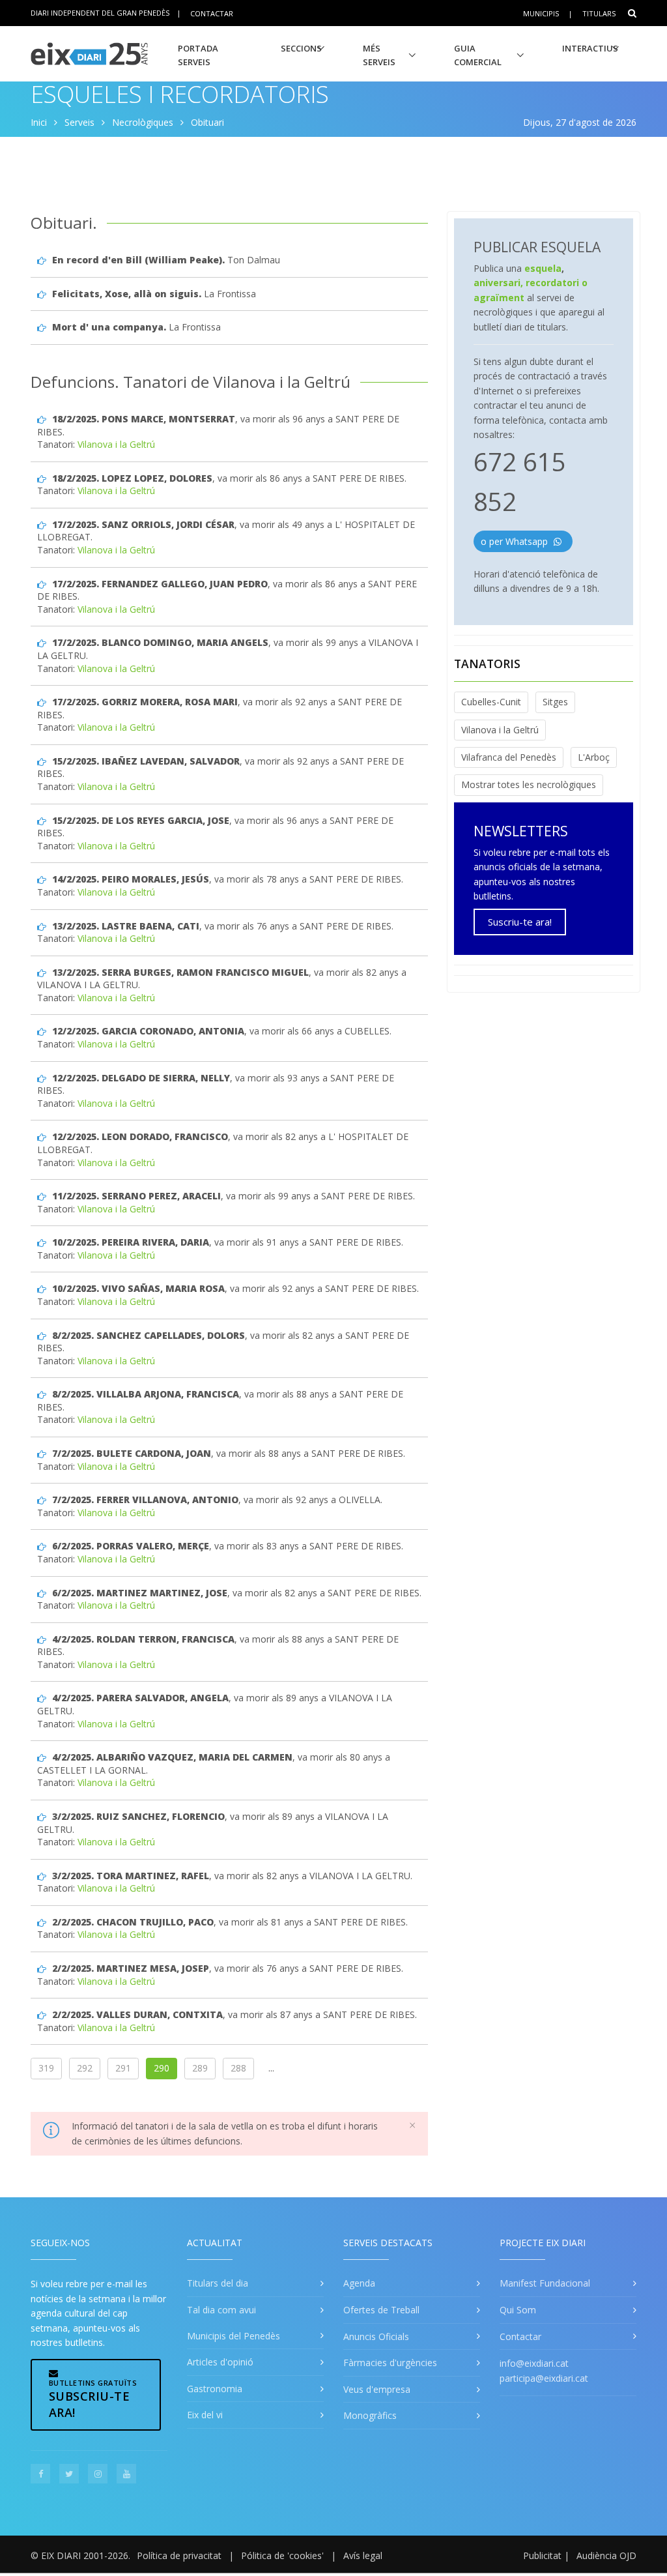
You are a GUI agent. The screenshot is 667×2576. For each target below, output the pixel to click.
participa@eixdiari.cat (544, 2378)
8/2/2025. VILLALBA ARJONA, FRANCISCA (146, 1394)
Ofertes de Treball (381, 2310)
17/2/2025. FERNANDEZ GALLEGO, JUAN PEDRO (160, 584)
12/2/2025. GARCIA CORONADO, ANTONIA (148, 1031)
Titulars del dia (218, 2283)
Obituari (207, 122)
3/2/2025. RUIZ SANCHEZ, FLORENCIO (138, 1816)
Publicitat (542, 2555)
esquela (543, 268)
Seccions (301, 48)
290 (162, 2068)
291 (123, 2068)
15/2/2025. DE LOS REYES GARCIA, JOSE (141, 820)
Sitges (555, 702)
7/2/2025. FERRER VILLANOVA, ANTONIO (145, 1500)
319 (46, 2068)
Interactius (590, 48)
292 (85, 2068)
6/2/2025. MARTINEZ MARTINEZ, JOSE (140, 1593)
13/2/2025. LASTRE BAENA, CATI (126, 926)
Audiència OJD (606, 2555)
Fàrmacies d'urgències (390, 2363)
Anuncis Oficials (376, 2336)
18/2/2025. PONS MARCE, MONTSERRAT (144, 419)
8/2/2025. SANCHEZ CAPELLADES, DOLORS (149, 1335)
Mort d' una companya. (109, 327)
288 (238, 2068)
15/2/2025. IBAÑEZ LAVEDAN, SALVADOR (146, 761)
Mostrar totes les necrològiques (529, 784)
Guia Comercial (478, 55)
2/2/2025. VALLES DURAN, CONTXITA (137, 2014)
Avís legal (363, 2555)
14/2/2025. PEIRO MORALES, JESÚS (131, 879)
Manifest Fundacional (545, 2283)
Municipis (541, 13)
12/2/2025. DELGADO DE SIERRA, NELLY (141, 1078)
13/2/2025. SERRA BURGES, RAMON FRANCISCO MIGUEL (180, 972)
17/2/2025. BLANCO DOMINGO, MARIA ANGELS (160, 642)
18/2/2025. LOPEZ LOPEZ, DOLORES (132, 478)
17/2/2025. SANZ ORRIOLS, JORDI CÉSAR (143, 524)
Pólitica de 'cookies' (282, 2555)
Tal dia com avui (221, 2310)
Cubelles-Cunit (491, 702)
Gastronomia (215, 2389)
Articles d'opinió (220, 2362)
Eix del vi (205, 2415)
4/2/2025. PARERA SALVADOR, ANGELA (140, 1698)
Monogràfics (370, 2415)
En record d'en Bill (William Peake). (138, 260)
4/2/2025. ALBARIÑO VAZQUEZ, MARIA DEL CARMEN (172, 1757)
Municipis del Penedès (234, 2336)
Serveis (79, 122)
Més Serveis (379, 55)
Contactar (212, 13)
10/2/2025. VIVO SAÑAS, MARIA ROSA (138, 1288)
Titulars (599, 13)
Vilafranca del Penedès (509, 757)
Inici (39, 122)
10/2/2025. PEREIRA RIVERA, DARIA (131, 1242)
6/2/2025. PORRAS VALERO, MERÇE (131, 1546)
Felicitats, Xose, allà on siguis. (127, 294)
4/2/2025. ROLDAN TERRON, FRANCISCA (143, 1639)
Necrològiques (143, 122)
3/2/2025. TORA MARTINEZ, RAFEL (131, 1876)
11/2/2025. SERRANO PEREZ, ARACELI (136, 1196)
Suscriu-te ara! (520, 922)
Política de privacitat (179, 2555)
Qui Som (518, 2310)
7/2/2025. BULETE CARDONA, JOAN (132, 1453)
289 (200, 2068)
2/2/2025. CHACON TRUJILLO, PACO (133, 1922)
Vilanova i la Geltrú (116, 444)
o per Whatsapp (516, 541)
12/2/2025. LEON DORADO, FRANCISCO (140, 1136)
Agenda (359, 2283)
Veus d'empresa (377, 2389)
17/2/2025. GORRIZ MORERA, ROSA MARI (145, 702)
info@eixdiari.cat (534, 2363)
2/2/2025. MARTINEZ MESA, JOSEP (131, 1968)
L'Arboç (594, 757)
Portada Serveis (198, 55)
